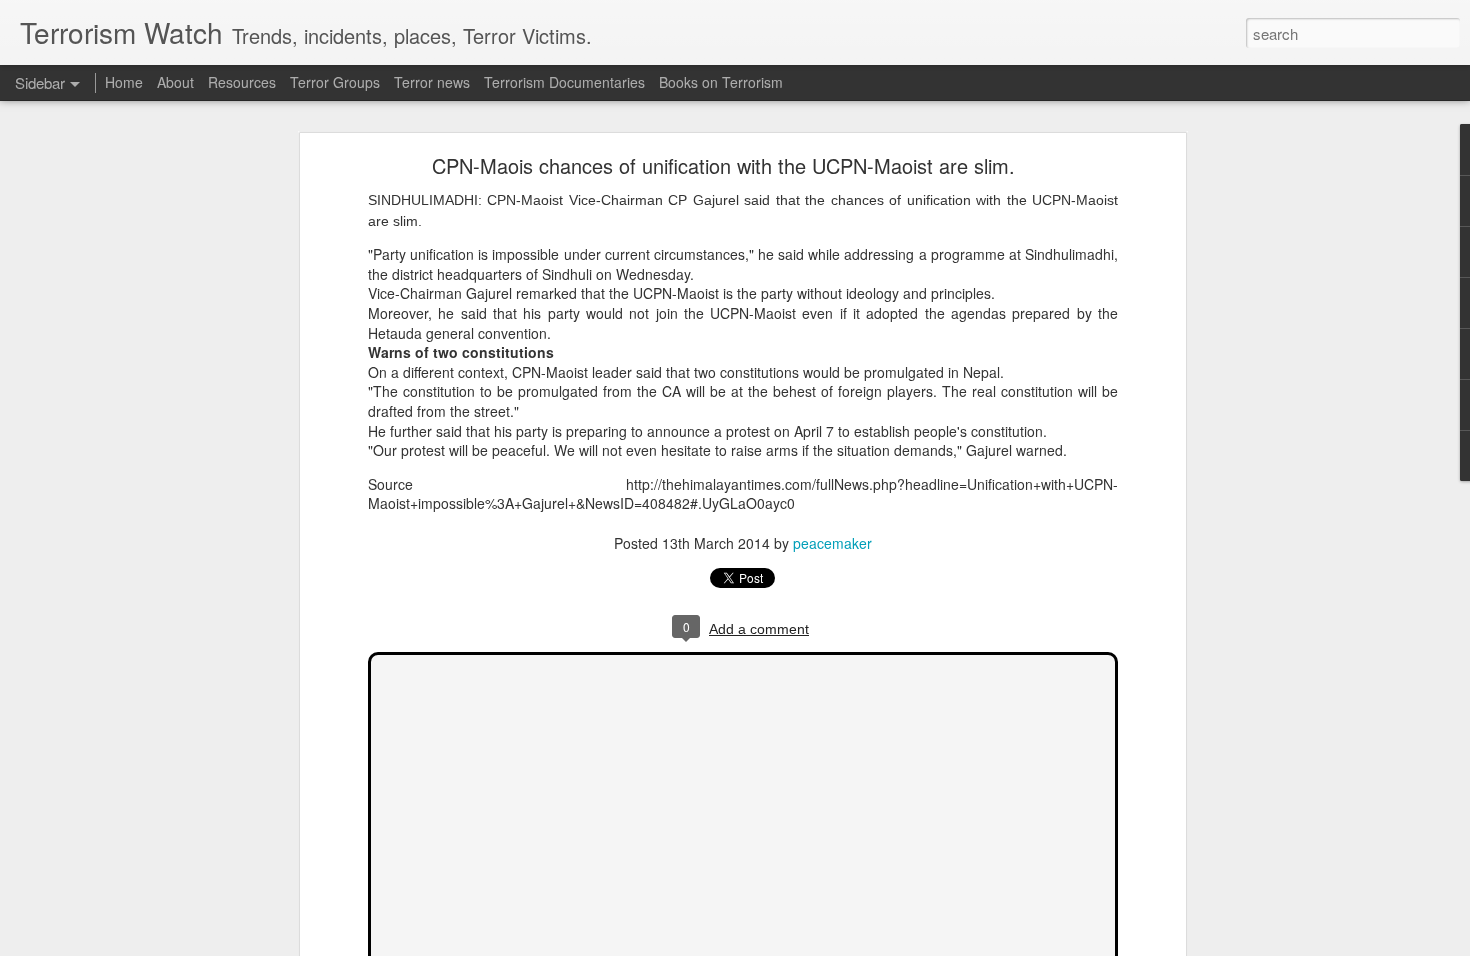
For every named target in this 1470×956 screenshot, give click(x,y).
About (175, 82)
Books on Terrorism (721, 82)
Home (124, 82)
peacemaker (832, 543)
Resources (242, 82)
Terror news (432, 82)
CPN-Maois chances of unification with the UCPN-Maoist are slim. (723, 165)
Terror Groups (335, 82)
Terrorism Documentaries (564, 82)
